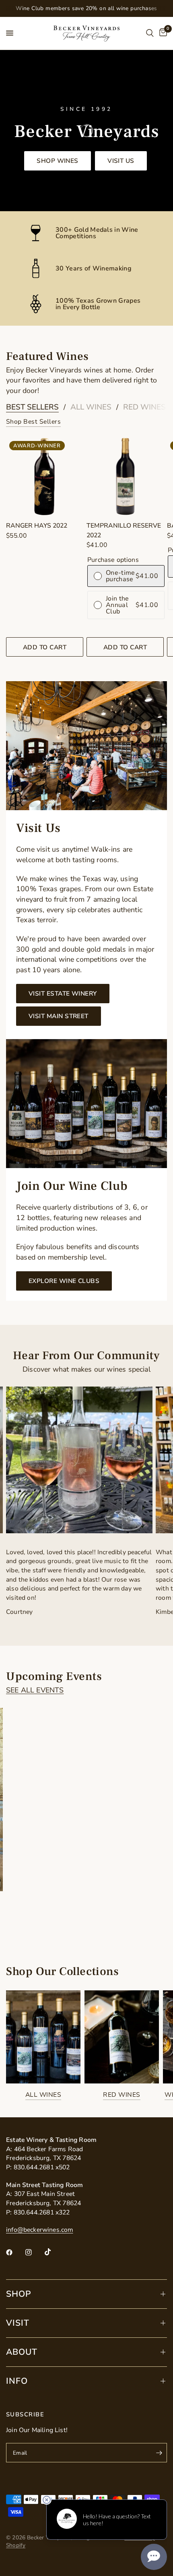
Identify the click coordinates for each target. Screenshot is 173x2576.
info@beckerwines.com (40, 2230)
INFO (17, 2381)
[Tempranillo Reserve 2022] (125, 476)
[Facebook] (15, 2252)
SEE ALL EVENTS (35, 1690)
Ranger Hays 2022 (37, 526)
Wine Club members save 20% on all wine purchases (86, 8)
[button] (58, 160)
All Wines (91, 407)
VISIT (18, 2323)
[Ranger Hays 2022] (45, 476)
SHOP (19, 2294)
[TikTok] (54, 2252)
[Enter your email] (159, 2453)
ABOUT (22, 2352)
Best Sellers (32, 407)
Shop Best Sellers (33, 422)
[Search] (150, 33)
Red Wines (144, 407)
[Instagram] (34, 2252)
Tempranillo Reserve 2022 (124, 530)
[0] (162, 33)
